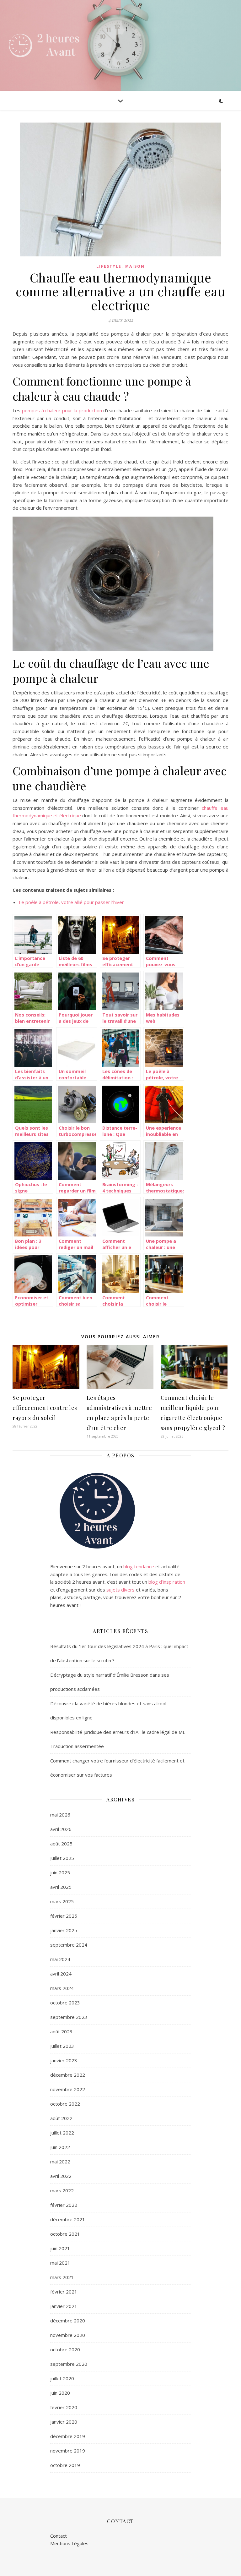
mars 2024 (62, 1988)
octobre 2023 (65, 2003)
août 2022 (61, 2118)
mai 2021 (60, 2263)
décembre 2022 (68, 2075)
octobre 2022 (65, 2104)
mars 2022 (62, 2190)
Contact (59, 2536)
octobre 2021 (65, 2234)
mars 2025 (62, 1901)
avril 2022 (61, 2176)
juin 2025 (60, 1872)
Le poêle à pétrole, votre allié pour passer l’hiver (71, 902)
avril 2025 (61, 1887)
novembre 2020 (68, 2335)
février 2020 (64, 2407)
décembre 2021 (68, 2219)
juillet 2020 (62, 2378)
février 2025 (64, 1916)
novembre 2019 (68, 2451)
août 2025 (61, 1844)
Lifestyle (109, 266)
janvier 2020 (64, 2422)
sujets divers (120, 1590)
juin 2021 (60, 2248)
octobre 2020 (65, 2349)
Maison (135, 266)
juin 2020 (60, 2393)
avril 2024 (61, 1974)
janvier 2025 (64, 1930)
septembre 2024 (69, 1945)
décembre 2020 (68, 2321)
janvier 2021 (64, 2306)
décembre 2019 (68, 2436)
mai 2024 (60, 1959)
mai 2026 (60, 1815)
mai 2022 (60, 2162)
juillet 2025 (62, 1858)
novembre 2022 (68, 2089)
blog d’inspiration (167, 1582)
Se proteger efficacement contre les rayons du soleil (45, 1408)
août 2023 (61, 2031)
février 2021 (64, 2292)
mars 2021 (62, 2277)
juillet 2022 (62, 2133)
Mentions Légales (69, 2543)
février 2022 (64, 2205)
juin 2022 (60, 2147)
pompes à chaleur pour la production (62, 410)
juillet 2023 (62, 2046)
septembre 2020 (69, 2364)
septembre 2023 (69, 2017)
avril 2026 (61, 1829)
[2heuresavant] (47, 46)
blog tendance (139, 1566)
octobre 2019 (65, 2465)
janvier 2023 (64, 2060)
